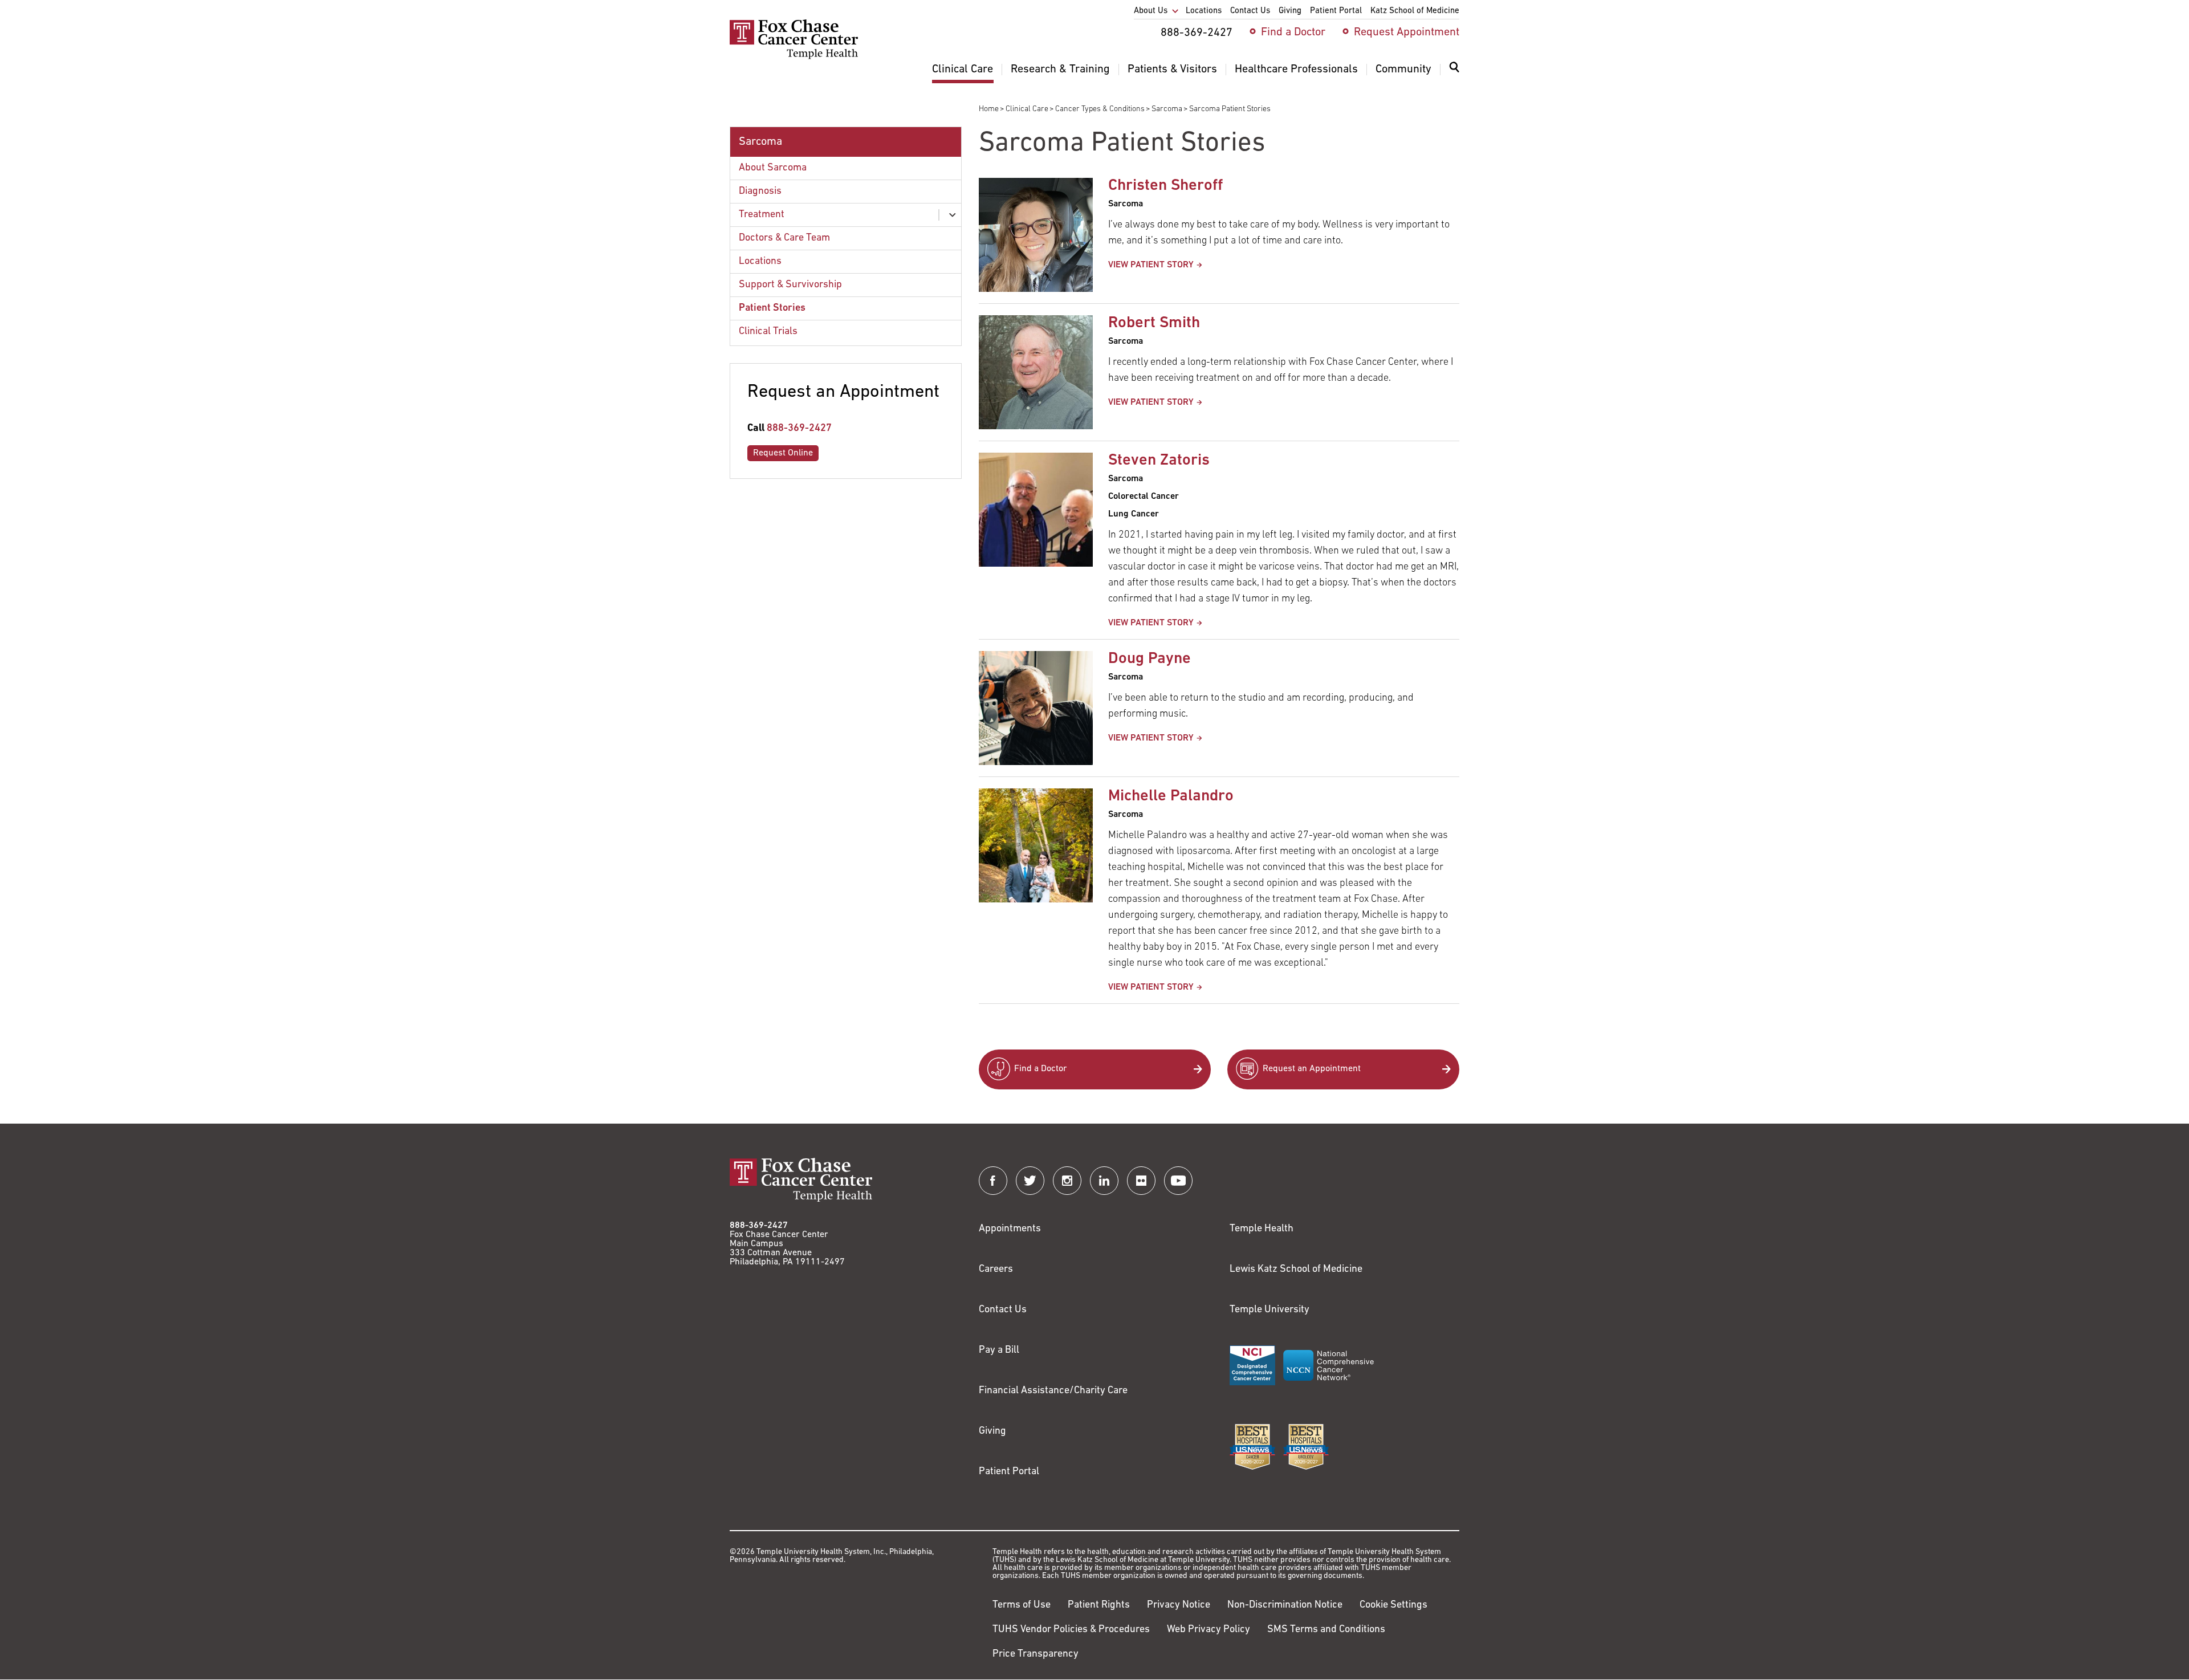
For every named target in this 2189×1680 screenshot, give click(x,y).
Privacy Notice (1179, 1605)
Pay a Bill (999, 1350)
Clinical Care (1027, 109)
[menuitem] (1454, 74)
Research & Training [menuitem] (1060, 70)
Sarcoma (1167, 109)
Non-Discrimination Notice (1285, 1605)
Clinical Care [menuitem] (963, 70)
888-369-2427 (799, 429)
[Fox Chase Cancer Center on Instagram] (1067, 1181)
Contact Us (1003, 1310)
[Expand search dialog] (1454, 70)
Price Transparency (1035, 1654)
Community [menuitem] (1403, 70)
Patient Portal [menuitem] (1336, 11)
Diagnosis (760, 192)
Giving (992, 1431)
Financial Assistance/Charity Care (1053, 1391)
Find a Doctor (1041, 1069)
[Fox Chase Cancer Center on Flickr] (1141, 1181)
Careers (996, 1270)
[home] (794, 57)
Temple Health (1262, 1229)
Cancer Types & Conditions (1100, 109)
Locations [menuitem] (1204, 11)
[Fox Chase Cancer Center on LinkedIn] (1104, 1181)
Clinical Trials (768, 332)
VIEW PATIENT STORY (1151, 265)
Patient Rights (1099, 1605)
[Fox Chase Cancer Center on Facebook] (993, 1181)
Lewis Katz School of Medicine (1296, 1270)
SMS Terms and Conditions (1326, 1630)
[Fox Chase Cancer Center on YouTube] (1178, 1181)
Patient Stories (772, 308)
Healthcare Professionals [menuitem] (1296, 70)
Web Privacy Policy (1209, 1630)
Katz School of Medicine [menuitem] (1415, 11)
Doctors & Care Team (784, 238)
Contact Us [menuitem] (1250, 11)
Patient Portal (1009, 1472)
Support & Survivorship (790, 285)
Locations (760, 262)
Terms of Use (1022, 1605)
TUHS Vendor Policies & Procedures (1071, 1630)
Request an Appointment (1312, 1069)
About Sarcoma (773, 168)
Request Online (783, 453)
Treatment (762, 215)
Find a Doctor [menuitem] (1293, 32)
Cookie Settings (1393, 1605)
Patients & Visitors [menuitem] (1172, 70)
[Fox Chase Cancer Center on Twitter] (1030, 1181)
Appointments (1010, 1229)
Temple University (1270, 1310)
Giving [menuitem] (1290, 11)
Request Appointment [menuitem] (1407, 32)
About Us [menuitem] (1151, 11)
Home (989, 109)
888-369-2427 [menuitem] (1197, 33)
